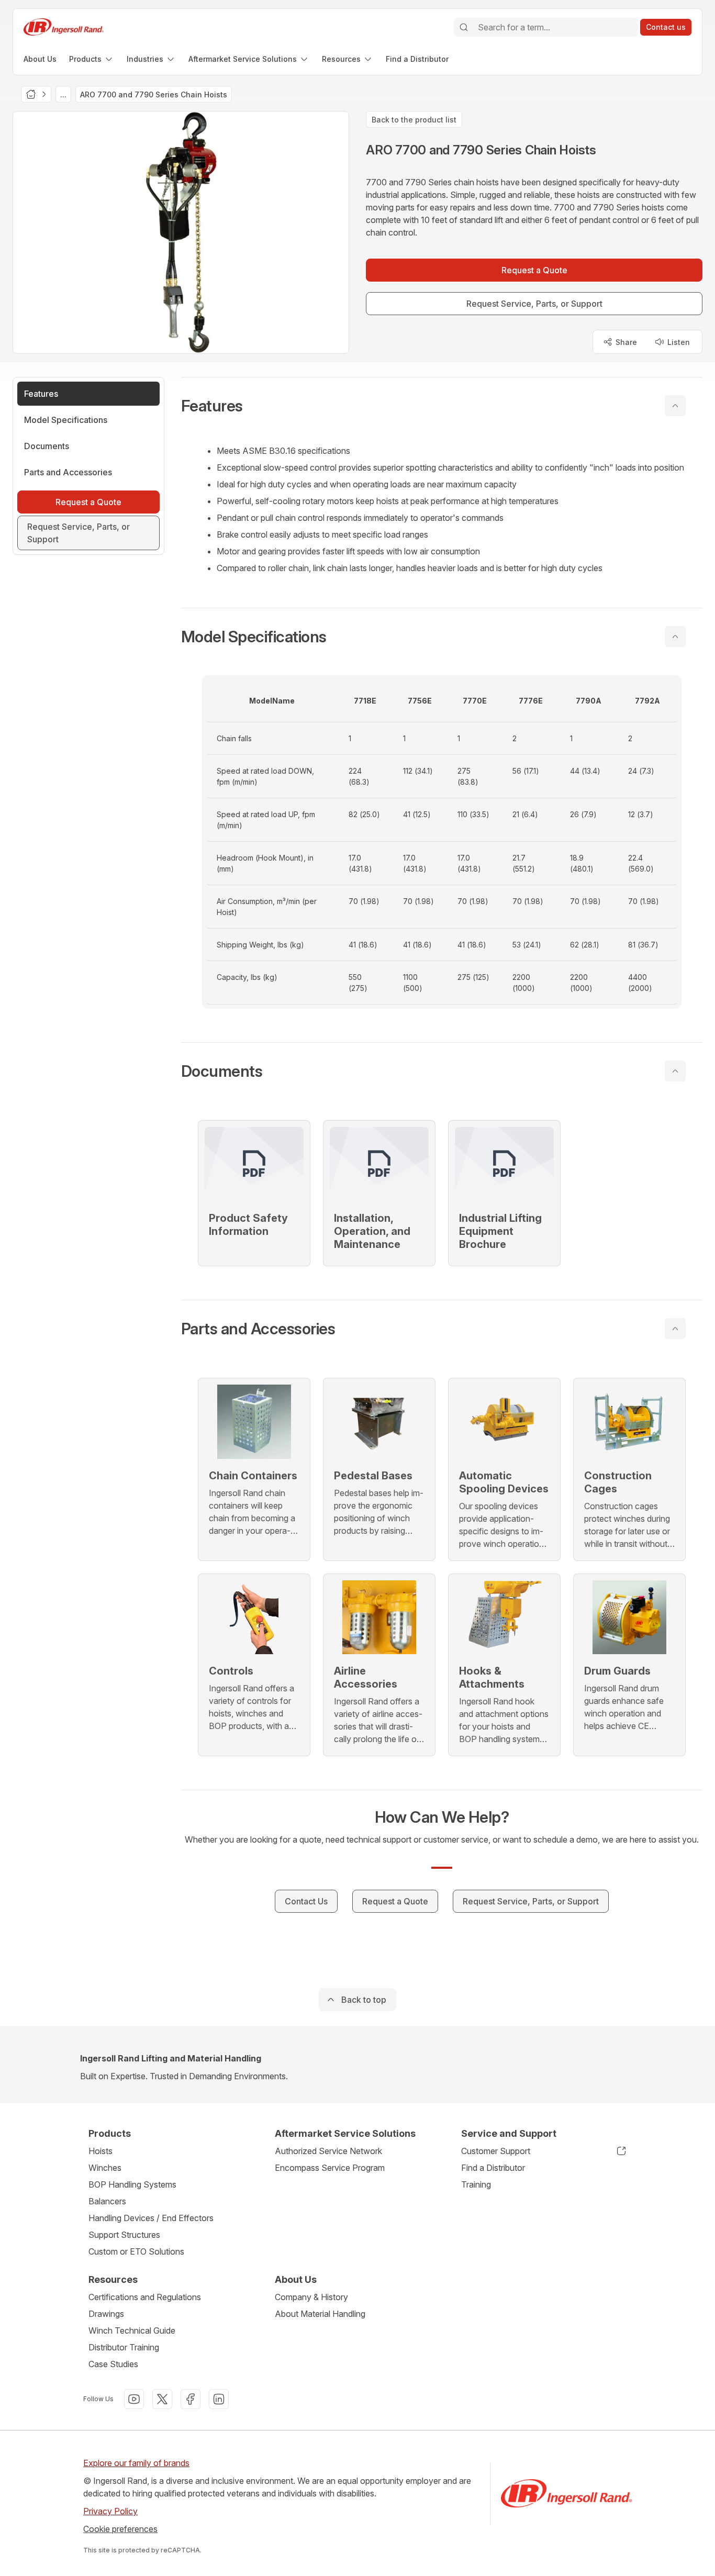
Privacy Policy (110, 2511)
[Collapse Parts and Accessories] (675, 1329)
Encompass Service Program (330, 2168)
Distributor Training (124, 2347)
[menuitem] (40, 59)
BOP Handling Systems (132, 2184)
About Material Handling (320, 2314)
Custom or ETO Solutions (136, 2251)
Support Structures (124, 2235)
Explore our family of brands (136, 2463)
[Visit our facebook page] (191, 2399)
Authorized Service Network (328, 2151)
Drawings (106, 2314)
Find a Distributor (493, 2168)
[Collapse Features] (675, 406)
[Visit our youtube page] (134, 2399)
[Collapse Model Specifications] (675, 637)
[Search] (464, 27)
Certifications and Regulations (145, 2297)
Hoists (100, 2151)
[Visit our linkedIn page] (219, 2399)
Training (476, 2184)
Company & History (311, 2297)
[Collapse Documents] (675, 1071)
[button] (442, 406)
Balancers (107, 2201)
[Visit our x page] (162, 2399)
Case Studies (113, 2364)
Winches (105, 2168)
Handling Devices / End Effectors (151, 2218)
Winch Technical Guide (132, 2330)
